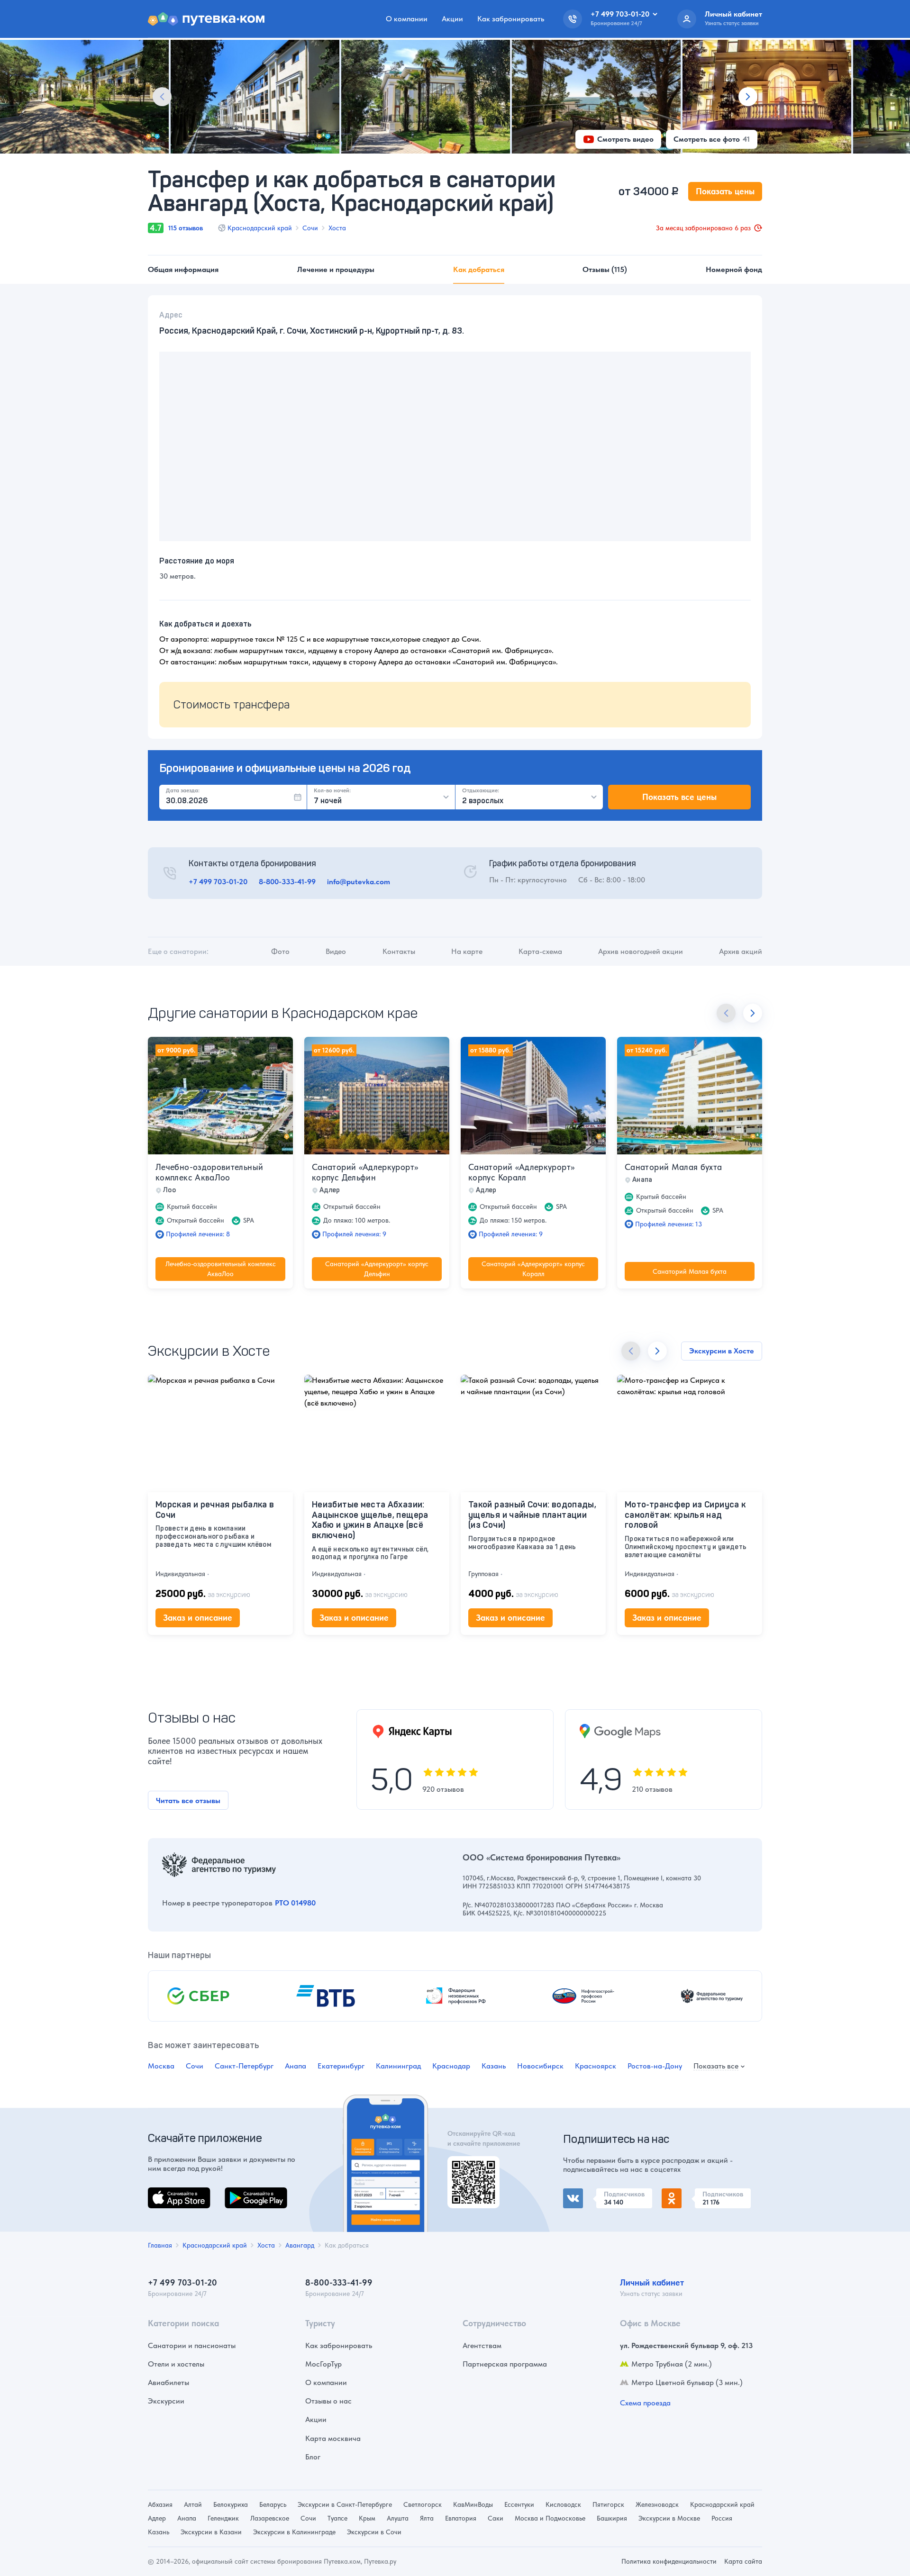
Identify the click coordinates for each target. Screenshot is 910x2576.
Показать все (716, 2066)
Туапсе (337, 2518)
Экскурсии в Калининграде (294, 2532)
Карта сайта (743, 2561)
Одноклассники (689, 2194)
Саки (496, 2518)
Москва (161, 2066)
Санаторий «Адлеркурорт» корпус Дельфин (365, 1172)
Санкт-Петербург (244, 2066)
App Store (164, 2193)
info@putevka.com (359, 882)
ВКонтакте (581, 2194)
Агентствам (482, 2345)
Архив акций (741, 951)
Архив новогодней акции (641, 951)
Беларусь (273, 2504)
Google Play (245, 2193)
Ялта (427, 2518)
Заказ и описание (198, 1618)
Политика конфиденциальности (669, 2561)
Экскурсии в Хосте (722, 1351)
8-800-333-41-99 (287, 882)
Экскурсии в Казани (211, 2532)
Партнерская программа (505, 2364)
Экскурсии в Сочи (374, 2532)
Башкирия (612, 2518)
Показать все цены (679, 797)
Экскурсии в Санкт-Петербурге (345, 2504)
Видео (336, 951)
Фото (280, 951)
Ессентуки (519, 2504)
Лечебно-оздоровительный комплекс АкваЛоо (209, 1172)
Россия (722, 2518)
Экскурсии (166, 2401)
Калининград (398, 2066)
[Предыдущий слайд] (162, 97)
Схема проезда (645, 2403)
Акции (452, 19)
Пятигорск (608, 2504)
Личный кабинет (652, 2282)
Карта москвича (333, 2438)
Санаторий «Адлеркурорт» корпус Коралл (521, 1172)
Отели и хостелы (176, 2364)
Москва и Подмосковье (550, 2518)
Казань (494, 2066)
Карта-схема (540, 951)
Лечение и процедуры (336, 269)
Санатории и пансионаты (192, 2345)
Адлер (157, 2518)
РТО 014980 (295, 1903)
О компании (407, 19)
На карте (467, 951)
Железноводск (657, 2504)
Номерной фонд (734, 269)
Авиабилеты (168, 2382)
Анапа (296, 2066)
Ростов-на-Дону (655, 2066)
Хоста (337, 228)
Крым (367, 2518)
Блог (313, 2457)
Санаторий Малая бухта (673, 1167)
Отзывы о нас (328, 2401)
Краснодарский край (260, 228)
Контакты (399, 951)
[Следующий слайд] (748, 97)
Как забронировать (511, 19)
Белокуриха (231, 2504)
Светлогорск (423, 2504)
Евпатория (461, 2518)
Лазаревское (270, 2518)
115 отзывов (186, 228)
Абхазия (160, 2504)
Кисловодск (563, 2504)
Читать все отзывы (188, 1800)
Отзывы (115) (605, 269)
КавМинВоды (473, 2504)
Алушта (398, 2518)
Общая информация (183, 269)
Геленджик (223, 2518)
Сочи (310, 228)
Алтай (193, 2504)
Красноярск (596, 2066)
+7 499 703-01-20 (218, 882)
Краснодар (451, 2066)
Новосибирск (540, 2066)
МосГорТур (323, 2364)
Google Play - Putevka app (470, 2167)
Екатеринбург (341, 2066)
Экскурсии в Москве (669, 2518)
